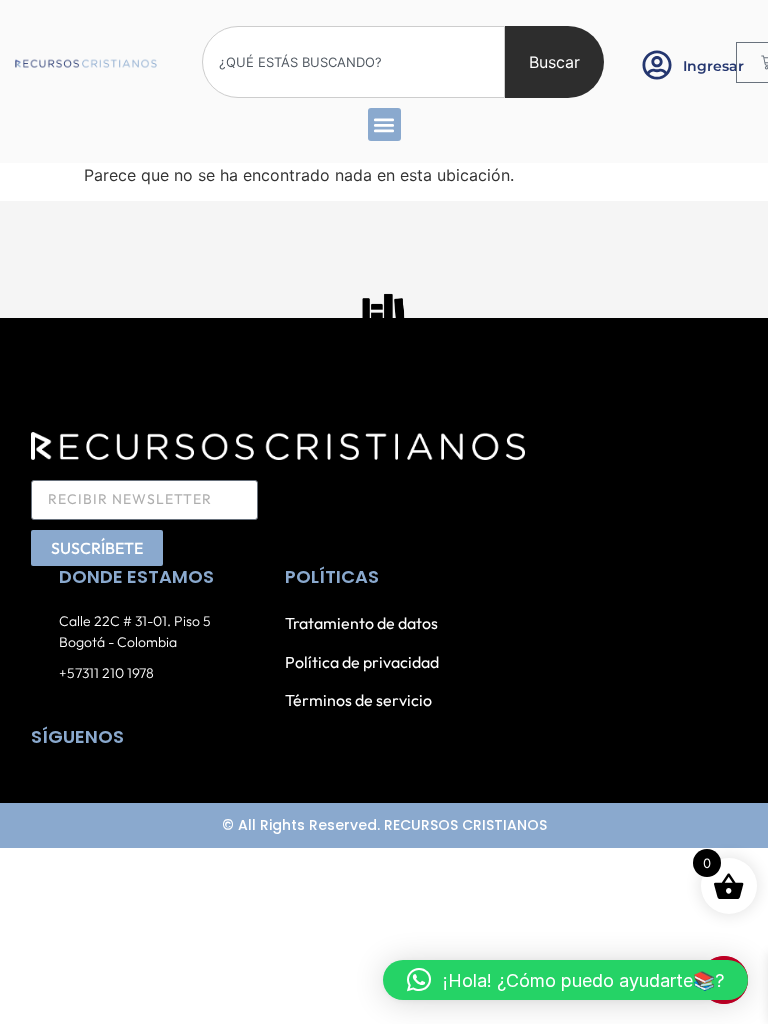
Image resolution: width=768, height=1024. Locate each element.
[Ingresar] (657, 65)
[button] (384, 124)
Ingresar (713, 66)
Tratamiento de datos (361, 623)
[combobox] (353, 62)
